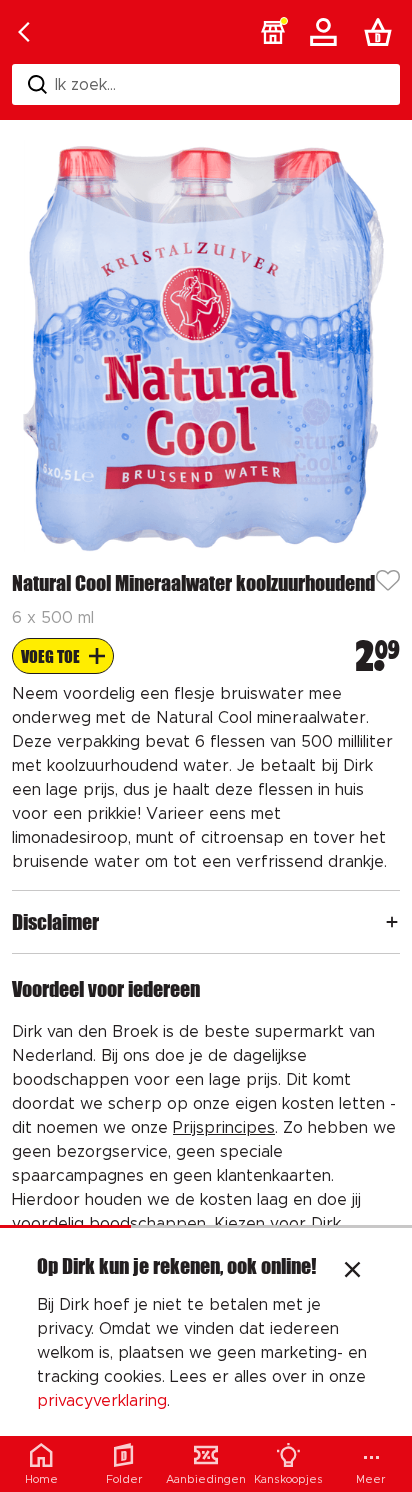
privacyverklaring (102, 1401)
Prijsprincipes (224, 1128)
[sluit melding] (352, 1272)
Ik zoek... (85, 85)
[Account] (327, 32)
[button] (273, 32)
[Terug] (24, 32)
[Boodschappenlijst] (382, 32)
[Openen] (392, 922)
